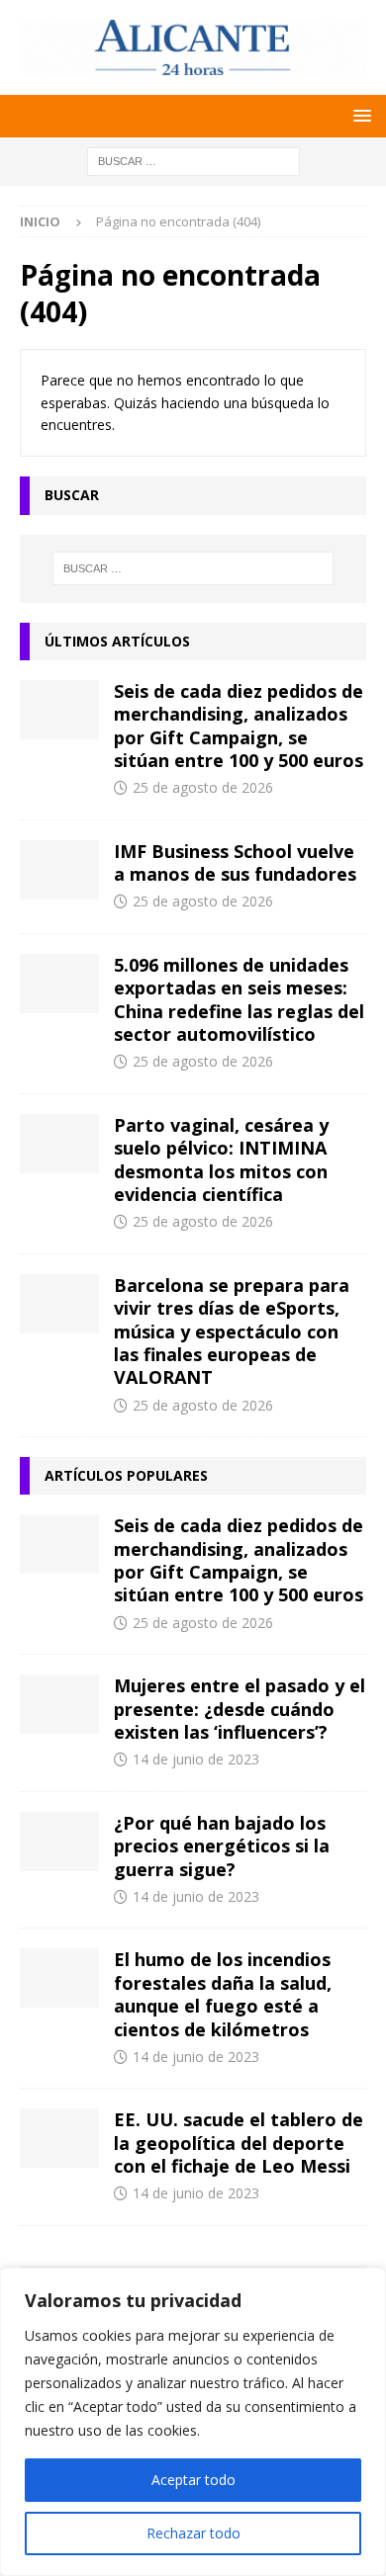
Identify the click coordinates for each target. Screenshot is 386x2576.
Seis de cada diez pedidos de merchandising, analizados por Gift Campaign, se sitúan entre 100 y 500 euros (239, 726)
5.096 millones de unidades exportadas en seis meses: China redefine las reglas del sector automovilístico (239, 999)
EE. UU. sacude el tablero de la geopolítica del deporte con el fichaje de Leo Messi (239, 2143)
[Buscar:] (193, 160)
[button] (359, 115)
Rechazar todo (193, 2533)
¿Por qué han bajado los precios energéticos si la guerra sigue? (222, 1846)
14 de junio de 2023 (196, 1759)
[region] (193, 2422)
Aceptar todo (193, 2480)
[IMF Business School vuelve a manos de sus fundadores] (59, 870)
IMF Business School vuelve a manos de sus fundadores (235, 862)
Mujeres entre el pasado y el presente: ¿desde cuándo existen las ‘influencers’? (240, 1709)
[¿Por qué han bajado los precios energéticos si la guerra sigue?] (59, 1842)
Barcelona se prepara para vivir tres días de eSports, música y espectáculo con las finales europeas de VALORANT (232, 1331)
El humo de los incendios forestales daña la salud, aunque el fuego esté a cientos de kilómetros (223, 1994)
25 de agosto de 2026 (203, 787)
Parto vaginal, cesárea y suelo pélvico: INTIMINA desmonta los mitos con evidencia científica (221, 1159)
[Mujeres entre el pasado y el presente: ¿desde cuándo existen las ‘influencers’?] (59, 1704)
